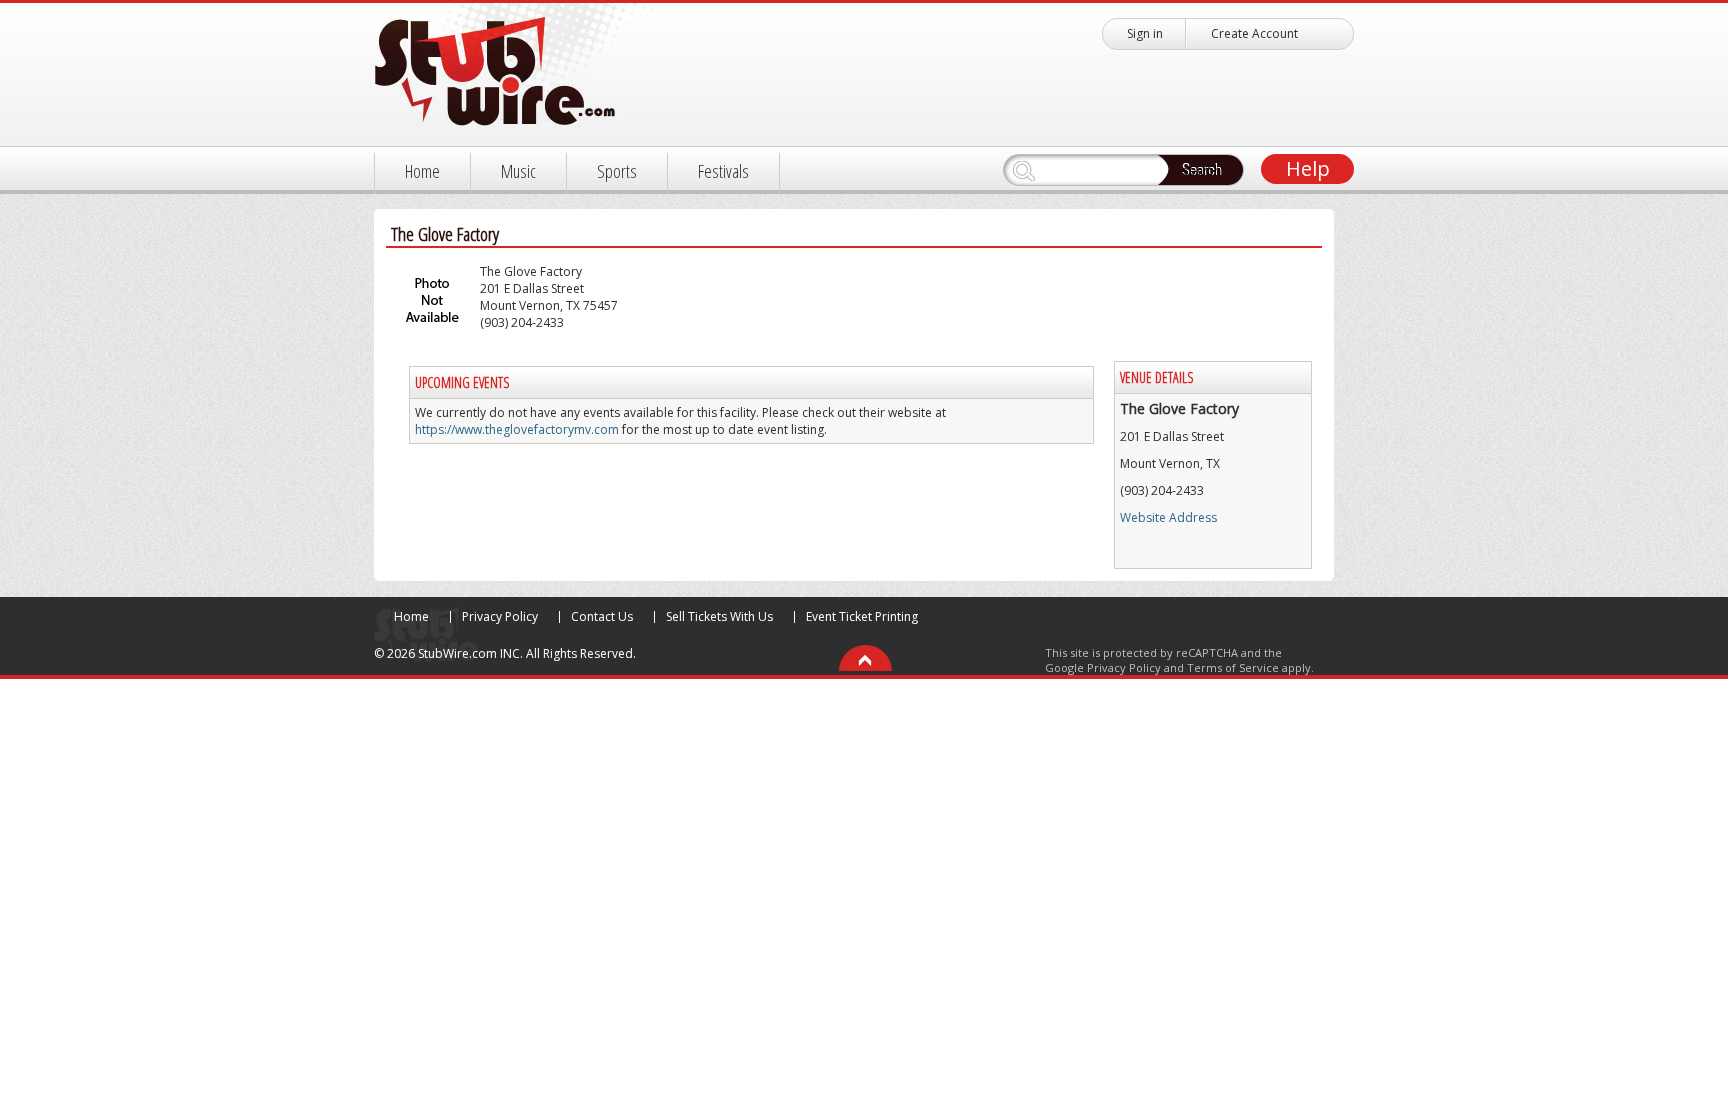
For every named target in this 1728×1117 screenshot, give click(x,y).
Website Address (1168, 517)
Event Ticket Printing (862, 616)
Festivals (723, 171)
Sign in (1145, 33)
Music (518, 171)
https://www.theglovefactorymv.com (517, 429)
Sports (617, 171)
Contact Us (602, 616)
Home (422, 171)
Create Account (1254, 33)
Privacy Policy (500, 616)
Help (1308, 168)
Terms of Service (1233, 667)
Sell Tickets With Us (719, 616)
